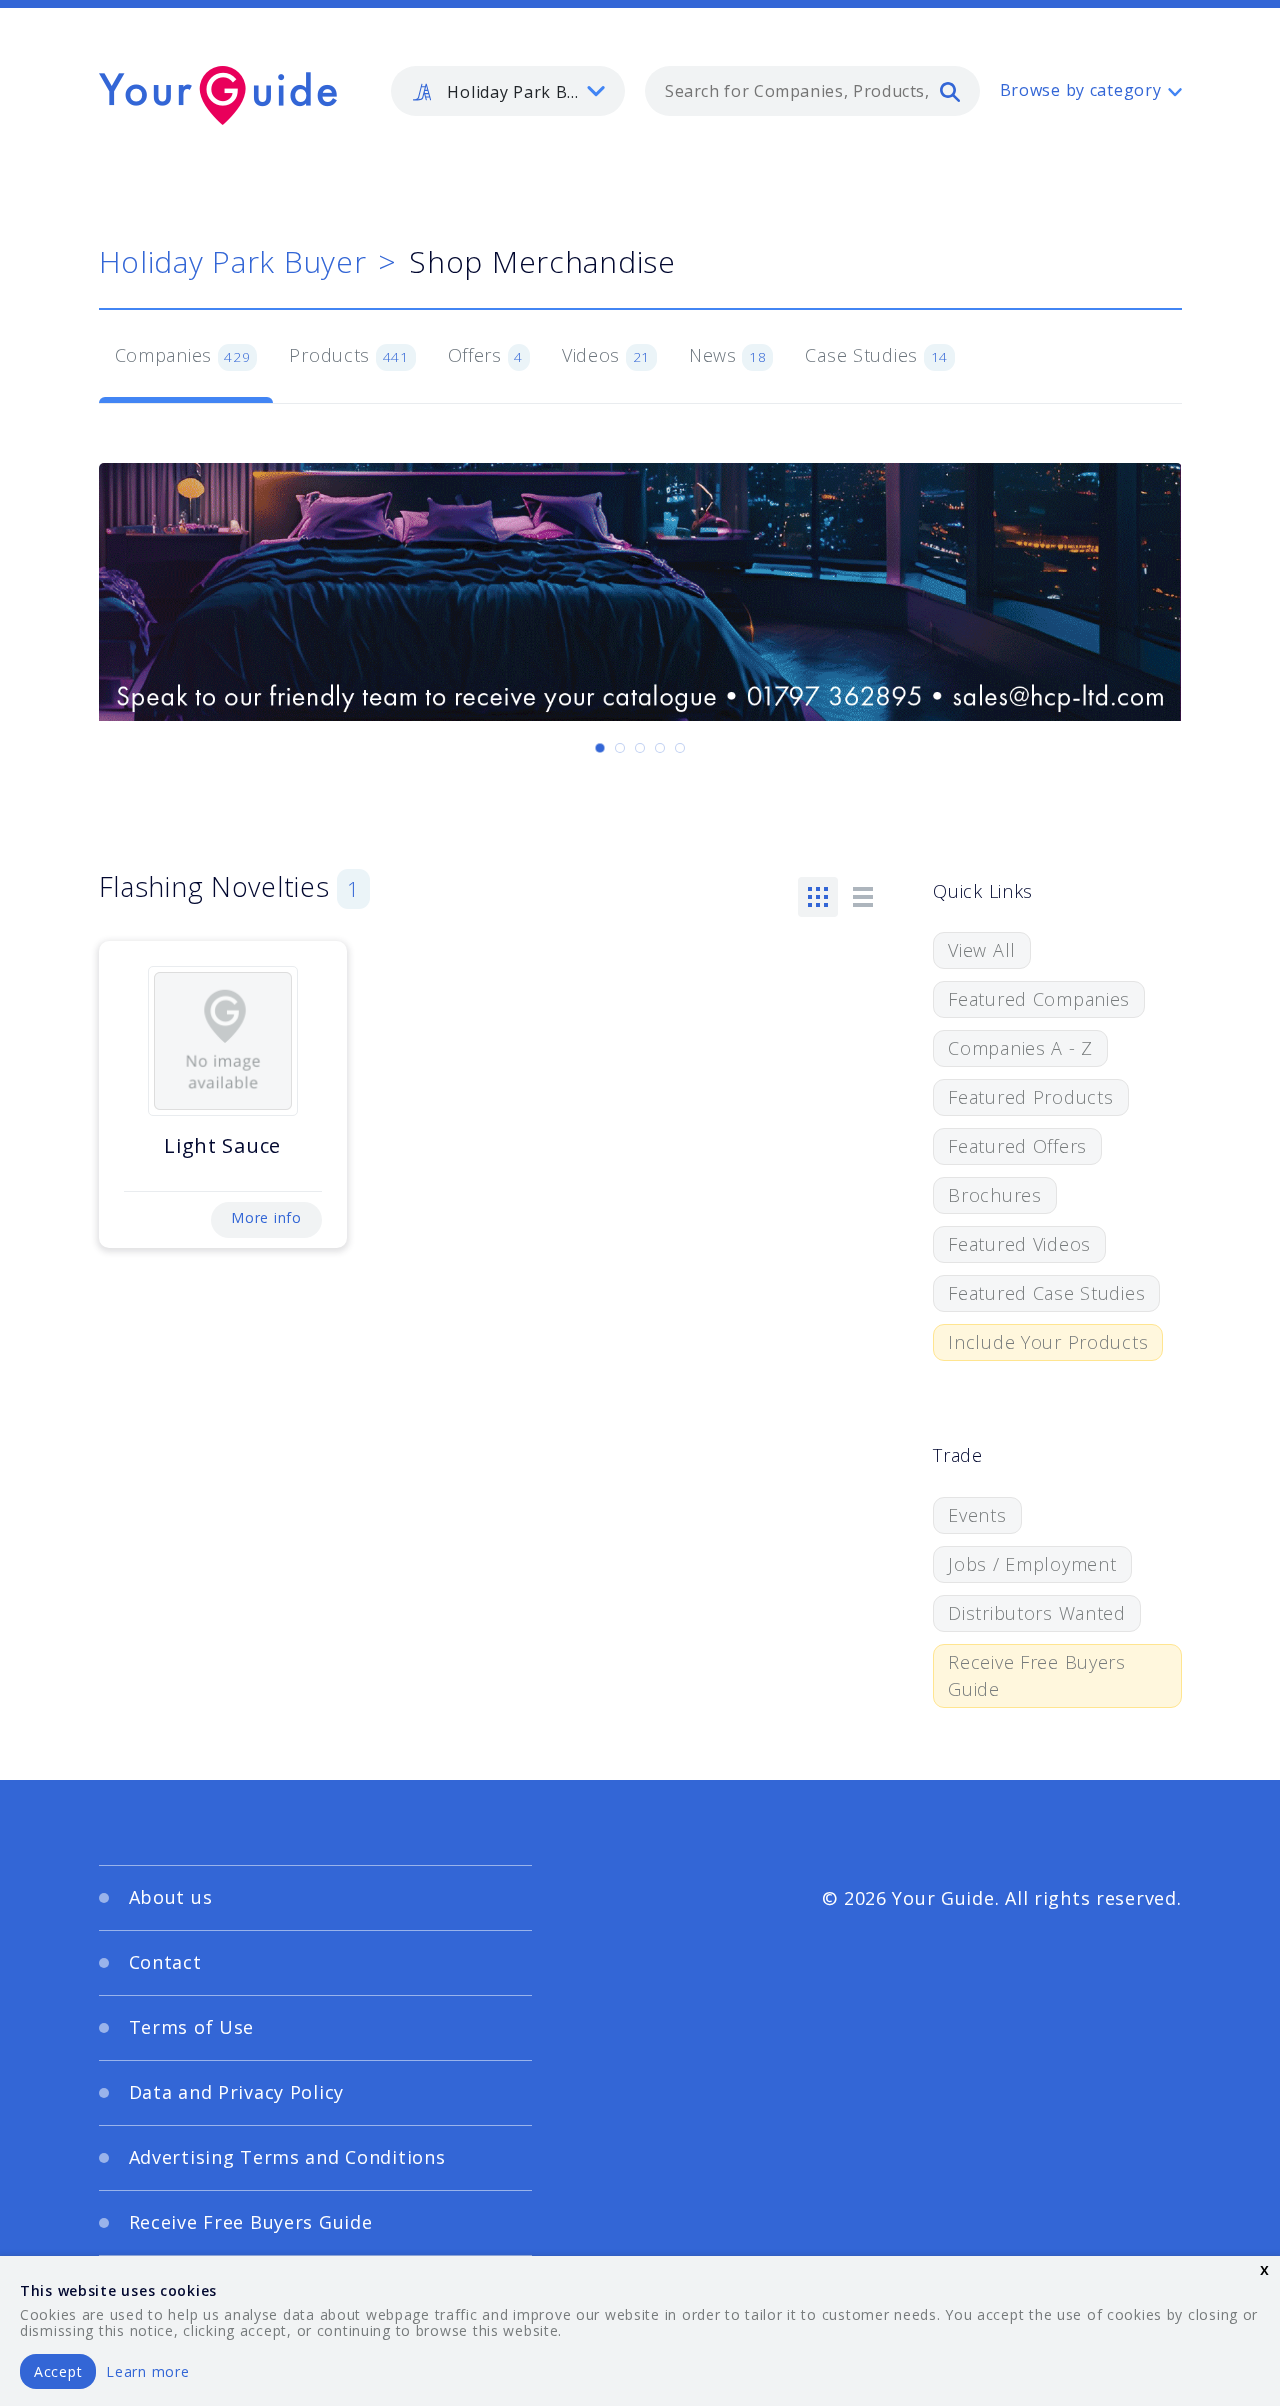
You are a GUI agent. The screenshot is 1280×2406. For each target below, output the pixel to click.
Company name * (722, 1153)
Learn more (147, 2371)
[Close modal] (1025, 1006)
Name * (265, 1153)
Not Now (443, 1358)
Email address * (296, 1248)
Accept (58, 2371)
